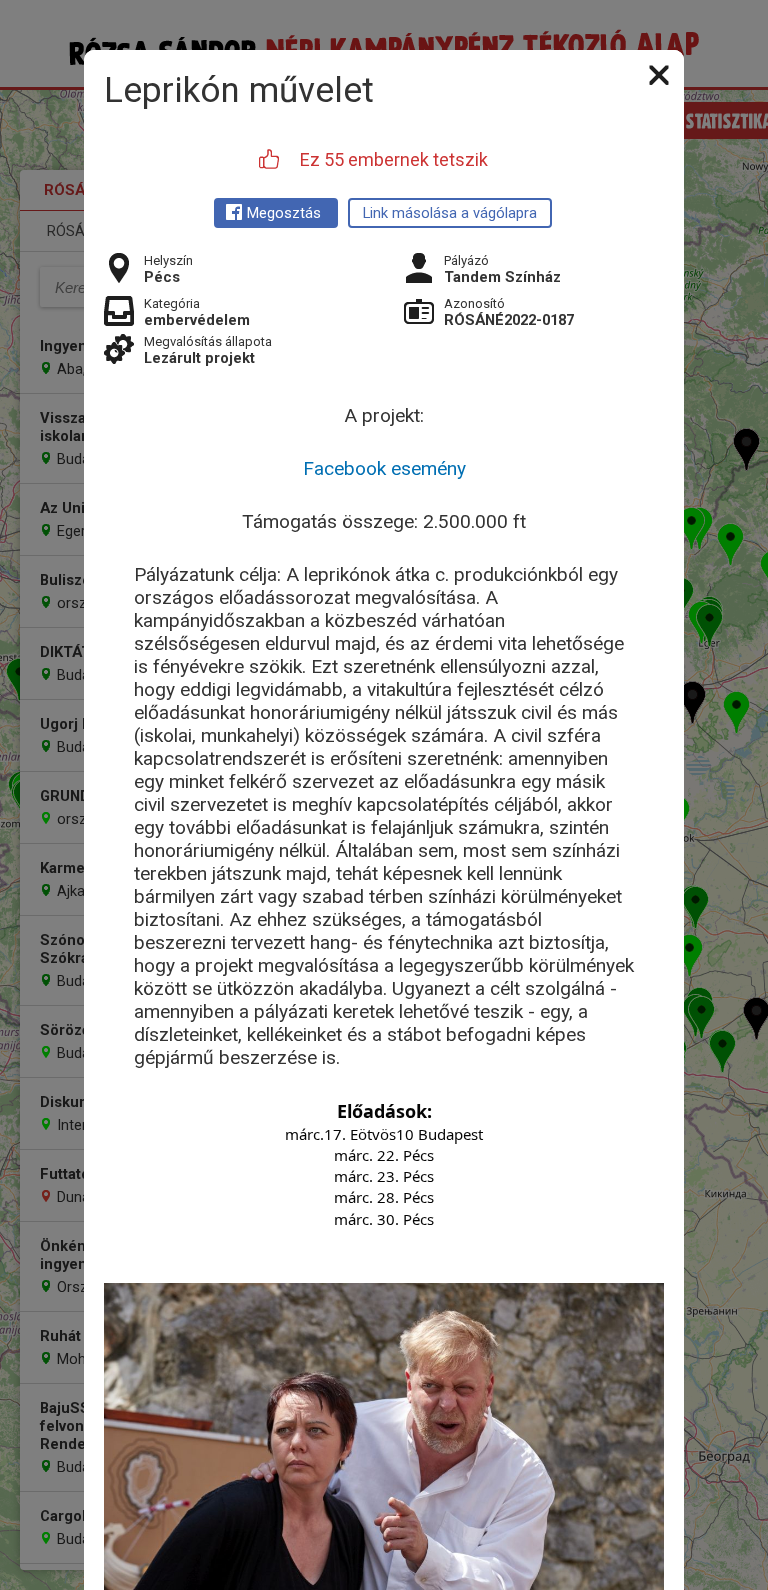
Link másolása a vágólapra (450, 213)
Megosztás (284, 213)
